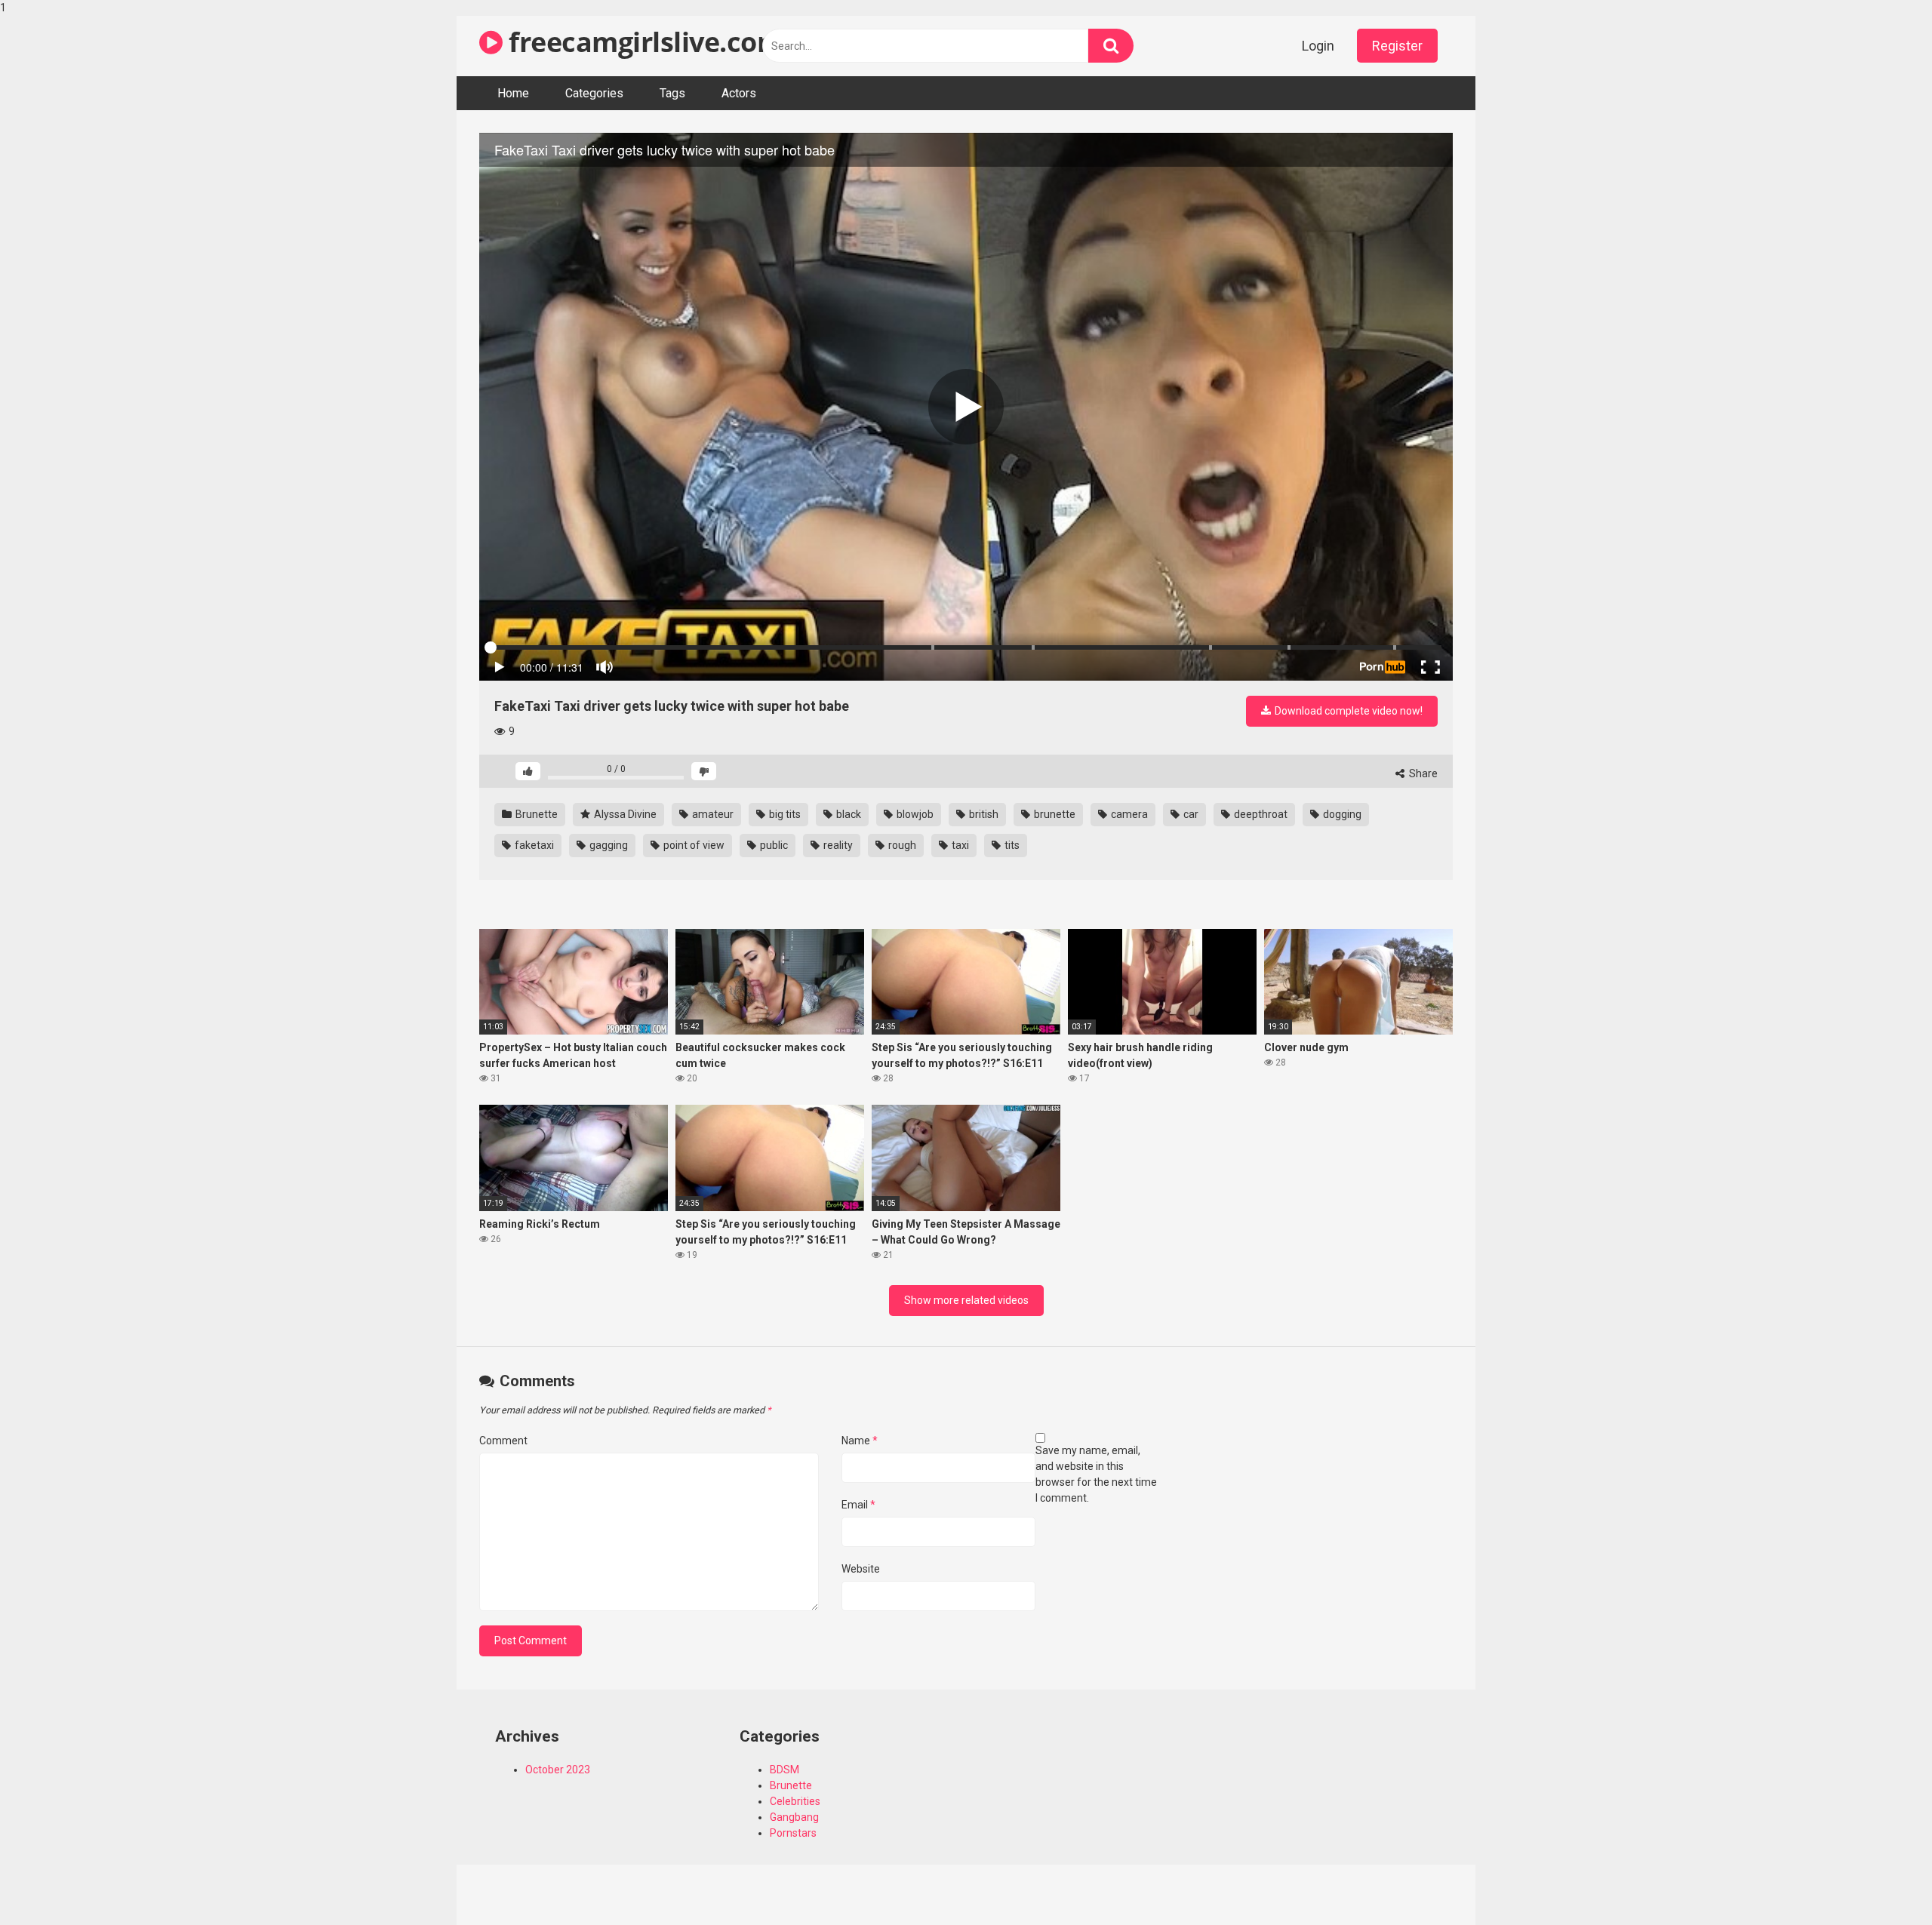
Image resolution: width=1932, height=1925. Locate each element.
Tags (672, 93)
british (983, 814)
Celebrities (795, 1801)
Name (860, 1441)
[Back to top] (1881, 1882)
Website (861, 1569)
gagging (608, 845)
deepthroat (1260, 814)
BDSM (784, 1770)
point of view (693, 845)
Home (513, 93)
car (1190, 814)
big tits (784, 814)
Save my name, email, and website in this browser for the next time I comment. (1096, 1474)
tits (1011, 845)
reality (837, 845)
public (773, 845)
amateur (712, 814)
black (848, 814)
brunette (1054, 814)
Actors (739, 93)
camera (1128, 814)
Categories (594, 93)
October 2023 (558, 1770)
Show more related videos (966, 1300)
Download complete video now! (1347, 711)
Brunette (535, 814)
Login (1318, 46)
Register (1397, 46)
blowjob (914, 814)
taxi (959, 845)
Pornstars (793, 1833)
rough (901, 845)
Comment (503, 1441)
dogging (1341, 814)
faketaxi (533, 845)
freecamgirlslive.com (643, 42)
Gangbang (794, 1817)
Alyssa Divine (624, 814)
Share (1422, 773)
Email (858, 1505)
